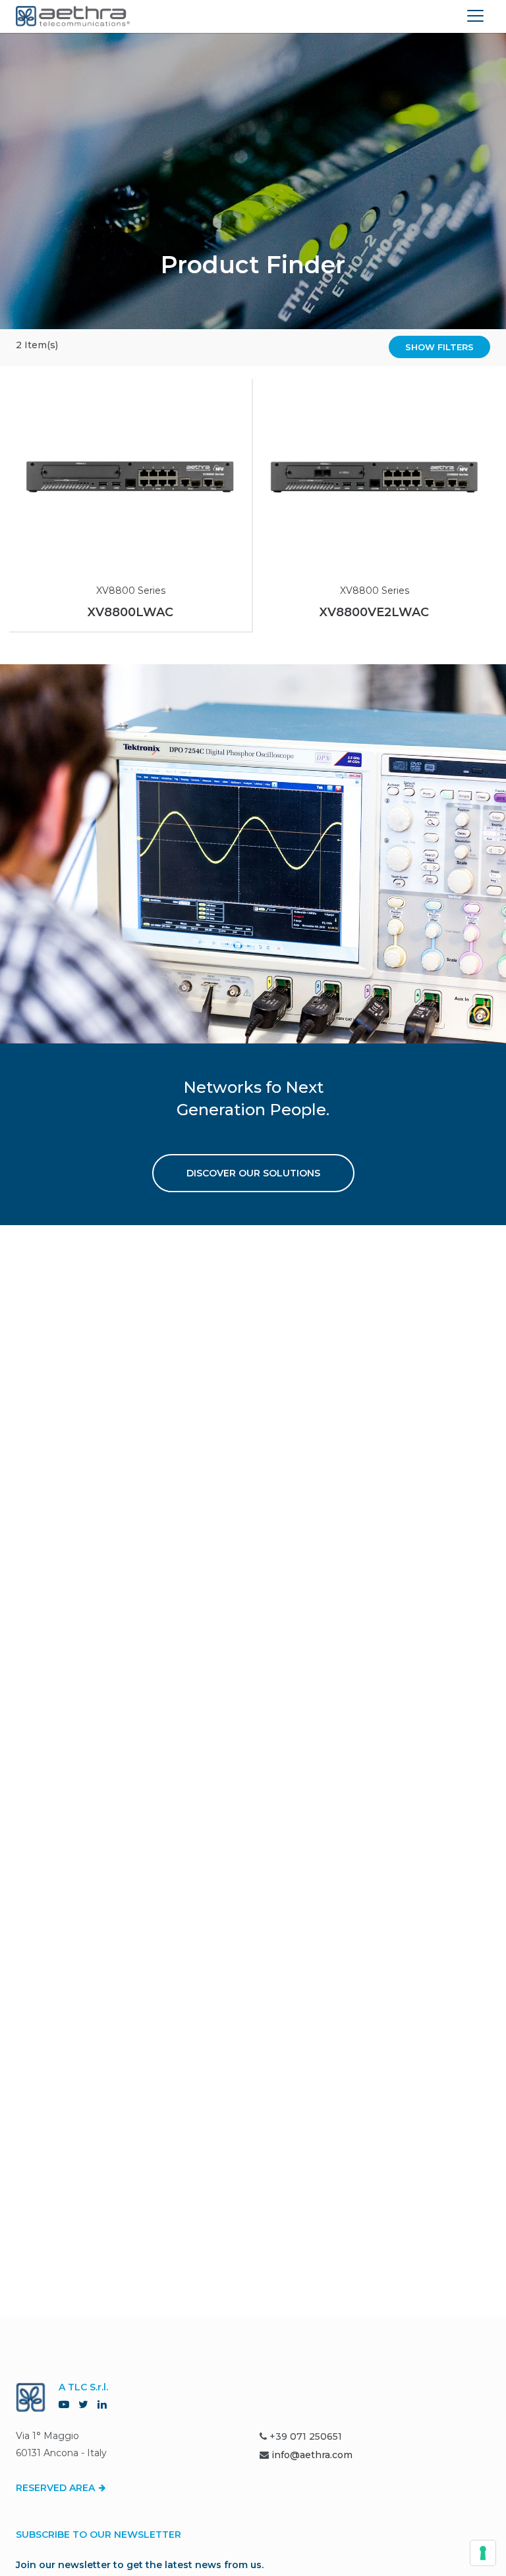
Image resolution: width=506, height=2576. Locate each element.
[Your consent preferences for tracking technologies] (483, 2553)
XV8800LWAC (130, 612)
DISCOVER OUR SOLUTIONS (253, 1173)
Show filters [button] (439, 347)
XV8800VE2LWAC (374, 612)
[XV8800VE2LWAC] (374, 477)
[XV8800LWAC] (130, 477)
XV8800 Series (131, 591)
